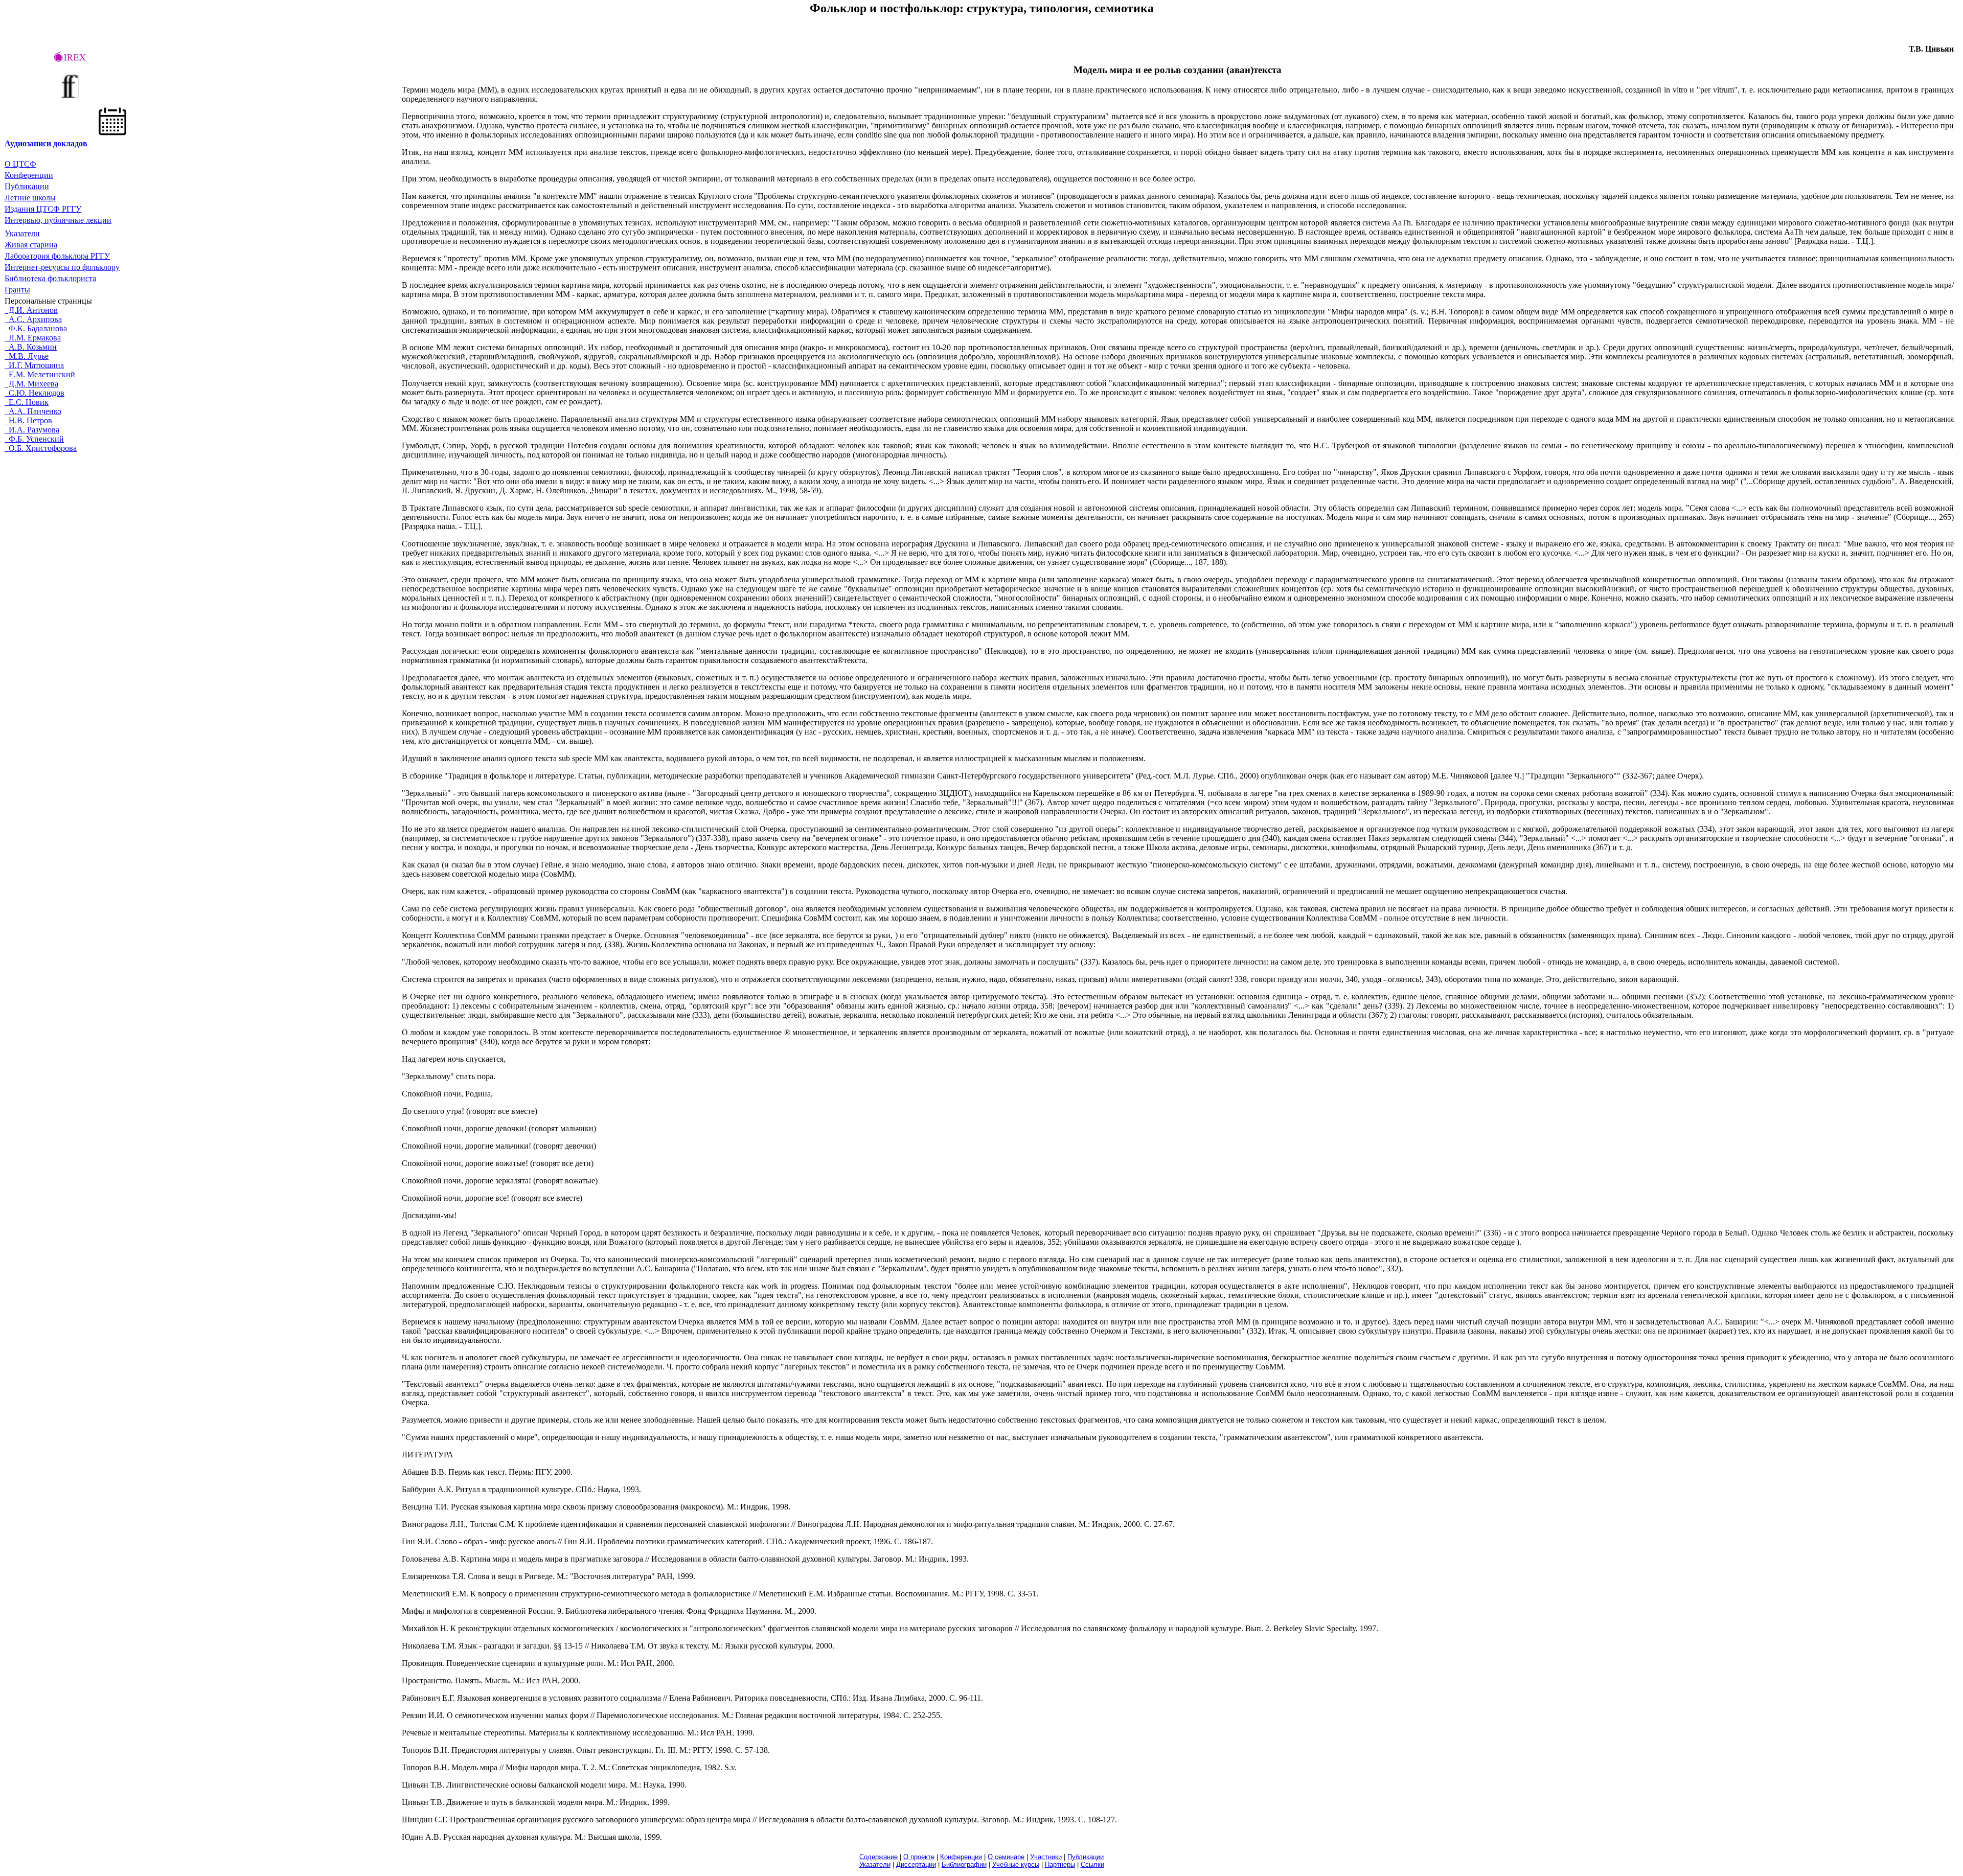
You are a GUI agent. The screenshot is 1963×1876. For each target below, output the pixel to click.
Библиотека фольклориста (50, 278)
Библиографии (964, 1864)
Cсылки (1092, 1864)
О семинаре (1006, 1857)
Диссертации (916, 1864)
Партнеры (1060, 1864)
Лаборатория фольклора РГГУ (57, 256)
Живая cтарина (31, 245)
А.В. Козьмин (31, 347)
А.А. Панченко (33, 411)
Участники (1046, 1857)
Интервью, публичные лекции (58, 220)
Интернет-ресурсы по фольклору (62, 267)
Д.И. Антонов (31, 310)
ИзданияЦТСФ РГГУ (43, 209)
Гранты (17, 290)
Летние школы (30, 198)
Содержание (878, 1857)
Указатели (22, 233)
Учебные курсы (1016, 1864)
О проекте (919, 1857)
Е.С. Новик (27, 402)
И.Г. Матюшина (34, 365)
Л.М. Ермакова (33, 338)
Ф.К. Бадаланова (36, 328)
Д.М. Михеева (31, 384)
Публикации (27, 186)
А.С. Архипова (33, 319)
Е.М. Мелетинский (40, 374)
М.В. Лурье (27, 356)
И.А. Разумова (32, 430)
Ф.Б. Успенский (34, 439)
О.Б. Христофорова (41, 448)
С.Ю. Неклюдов (35, 393)
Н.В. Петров (28, 420)
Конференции (29, 175)
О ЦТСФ (20, 164)
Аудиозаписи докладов (46, 143)
